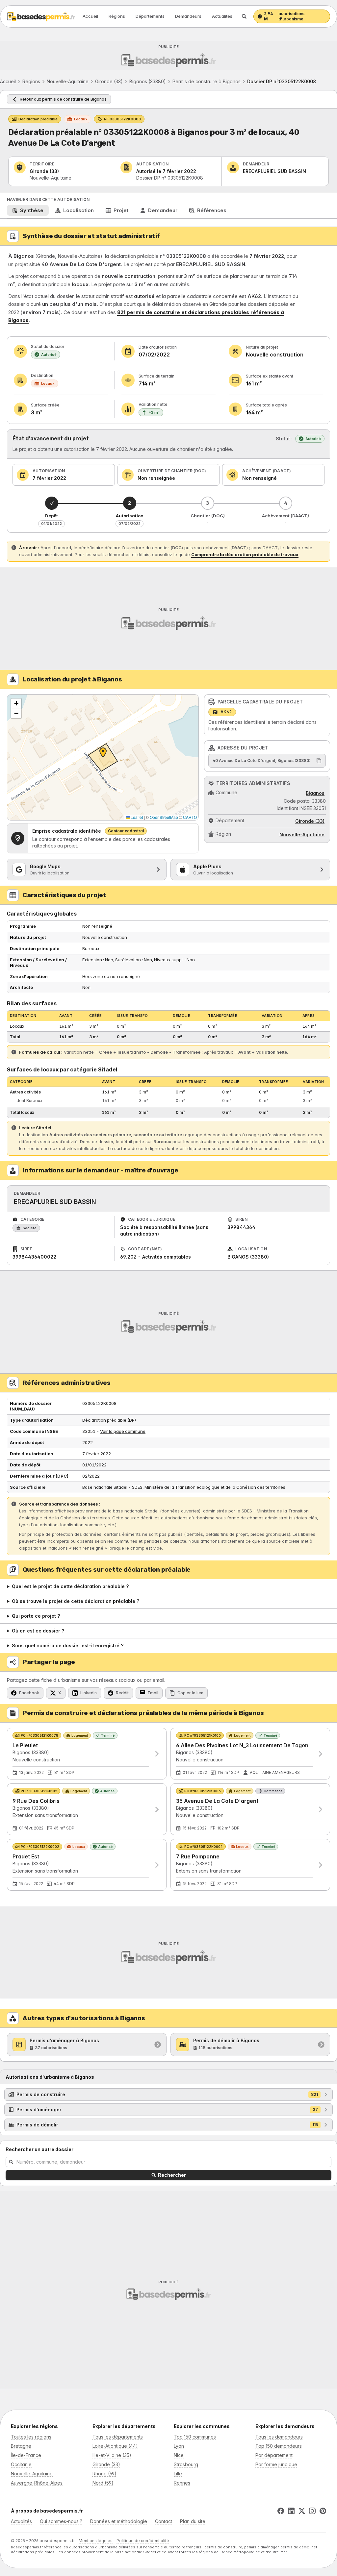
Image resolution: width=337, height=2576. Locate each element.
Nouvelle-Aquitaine (68, 81)
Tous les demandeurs (279, 2437)
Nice (179, 2455)
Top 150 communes (195, 2437)
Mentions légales (96, 2541)
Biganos (315, 793)
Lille (178, 2474)
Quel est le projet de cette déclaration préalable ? (70, 1586)
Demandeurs (188, 16)
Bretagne (21, 2446)
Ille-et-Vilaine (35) (112, 2455)
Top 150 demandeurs (279, 2446)
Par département (274, 2455)
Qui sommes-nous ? (61, 2521)
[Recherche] (244, 16)
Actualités (222, 16)
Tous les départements (118, 2437)
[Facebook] (281, 2511)
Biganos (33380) (148, 81)
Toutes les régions (31, 2437)
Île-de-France (26, 2455)
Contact (164, 2521)
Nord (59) (103, 2483)
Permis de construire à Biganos (207, 81)
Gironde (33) (109, 81)
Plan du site (193, 2521)
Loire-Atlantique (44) (115, 2446)
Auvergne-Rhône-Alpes (37, 2483)
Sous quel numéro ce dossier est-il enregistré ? (68, 1645)
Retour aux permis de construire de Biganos (63, 99)
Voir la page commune (123, 1431)
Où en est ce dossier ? (38, 1631)
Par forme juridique (276, 2464)
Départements (150, 16)
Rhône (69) (104, 2474)
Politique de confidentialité (143, 2541)
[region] (103, 757)
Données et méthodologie (119, 2521)
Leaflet (136, 817)
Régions (117, 16)
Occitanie (21, 2464)
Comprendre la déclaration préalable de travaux (245, 554)
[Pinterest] (323, 2511)
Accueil (90, 16)
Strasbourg (186, 2464)
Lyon (179, 2446)
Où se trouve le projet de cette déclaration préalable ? (76, 1601)
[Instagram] (312, 2511)
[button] (16, 703)
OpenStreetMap (164, 817)
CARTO (190, 817)
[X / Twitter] (302, 2511)
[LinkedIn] (291, 2511)
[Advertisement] (168, 56)
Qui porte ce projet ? (36, 1616)
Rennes (182, 2483)
